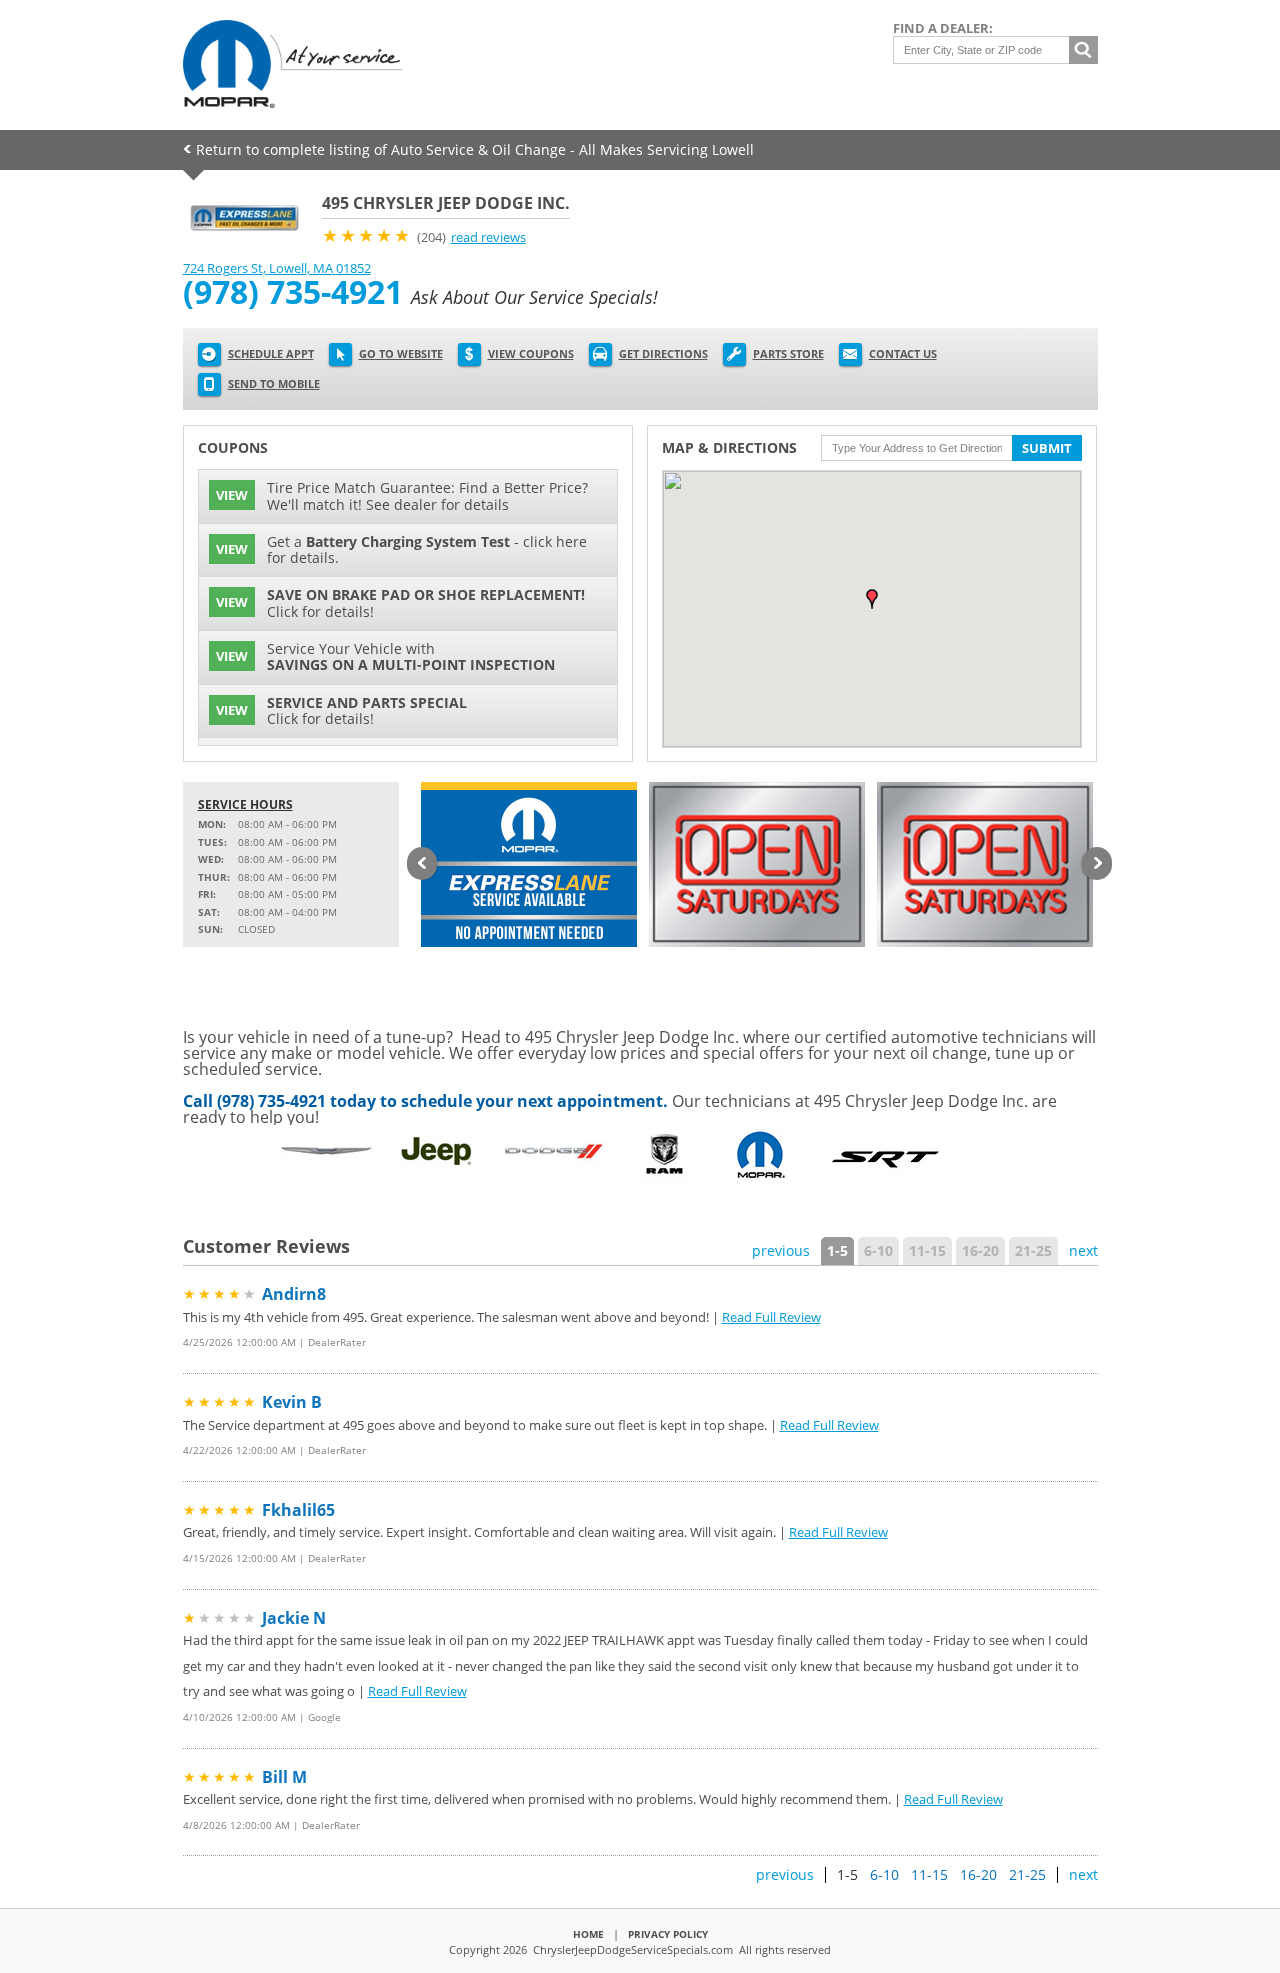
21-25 (1033, 1250)
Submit (1047, 448)
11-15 (927, 1250)
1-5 (837, 1250)
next (1083, 1250)
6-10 (878, 1250)
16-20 (980, 1250)
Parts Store (788, 353)
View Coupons (531, 353)
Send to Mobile (274, 383)
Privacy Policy (668, 1934)
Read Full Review (771, 1317)
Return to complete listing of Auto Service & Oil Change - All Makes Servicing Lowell (475, 149)
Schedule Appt (271, 353)
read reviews (488, 237)
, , (277, 268)
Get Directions (663, 353)
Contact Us (903, 353)
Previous (422, 865)
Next (1097, 865)
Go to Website (401, 353)
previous (781, 1250)
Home (588, 1934)
